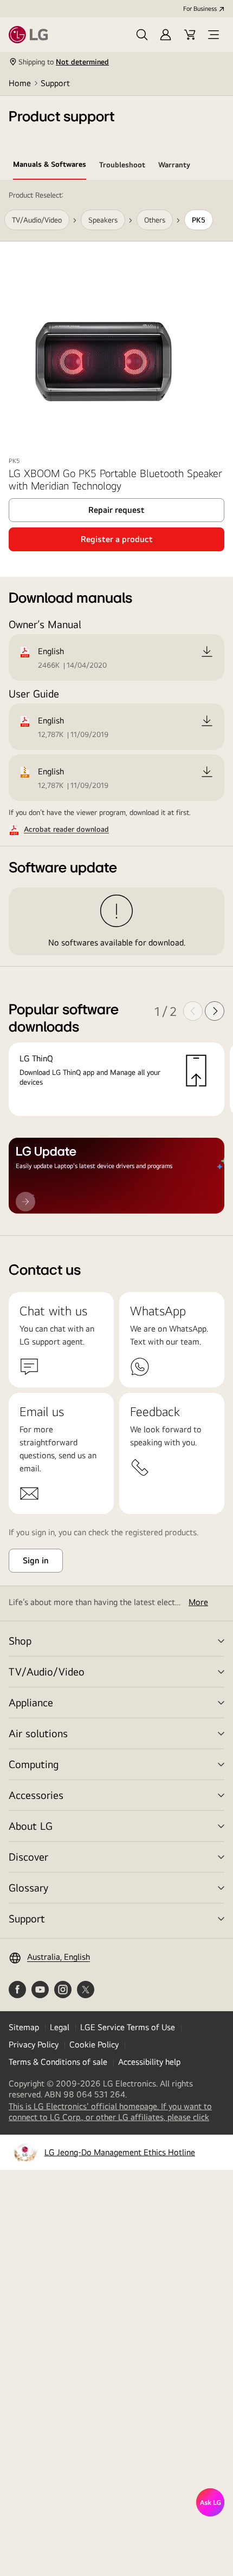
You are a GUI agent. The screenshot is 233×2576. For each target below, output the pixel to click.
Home (20, 83)
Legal (60, 2027)
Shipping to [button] (64, 62)
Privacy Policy (34, 2045)
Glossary (28, 1887)
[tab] (50, 166)
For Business (200, 9)
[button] (142, 35)
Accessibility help (149, 2062)
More (198, 1602)
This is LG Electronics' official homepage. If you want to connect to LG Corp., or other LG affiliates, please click (116, 2112)
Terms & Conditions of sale (58, 2062)
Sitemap (24, 2027)
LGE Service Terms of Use (128, 2027)
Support (55, 83)
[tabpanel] (116, 708)
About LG (31, 1826)
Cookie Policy (94, 2045)
